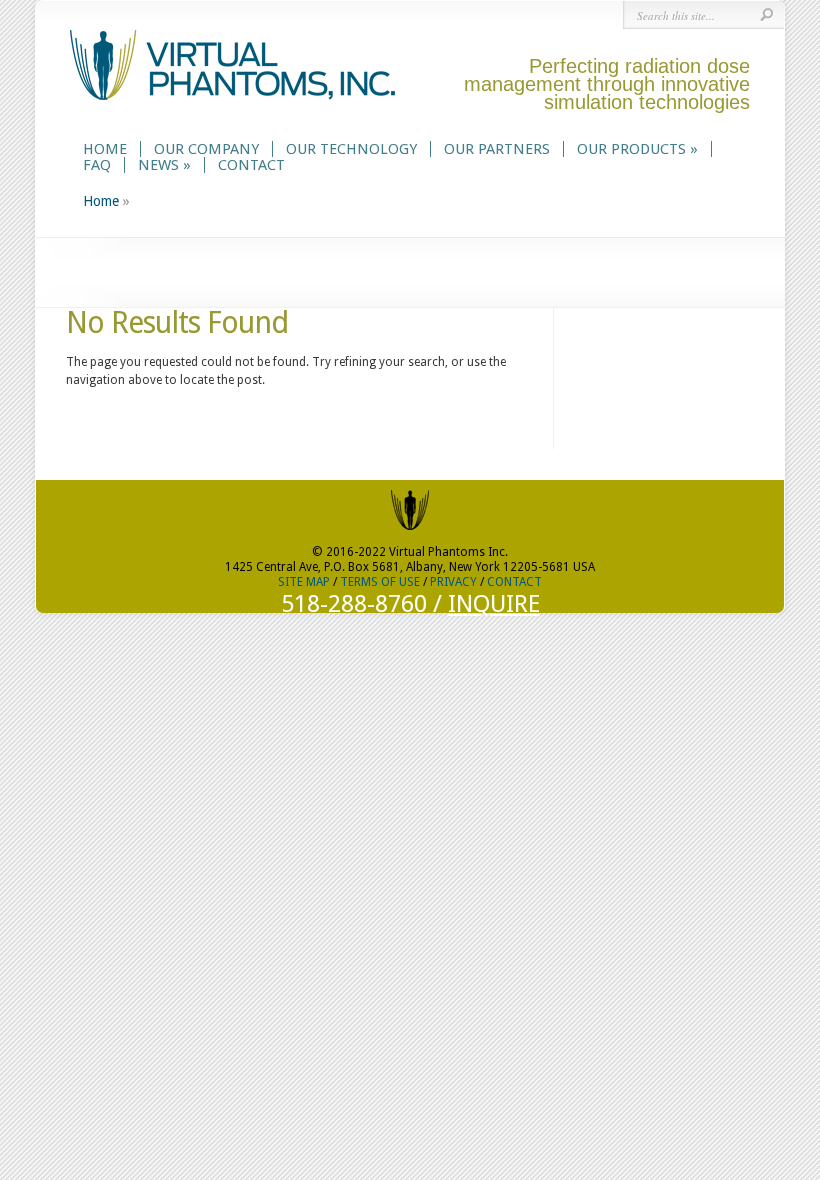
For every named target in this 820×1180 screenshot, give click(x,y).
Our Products (637, 149)
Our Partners (497, 149)
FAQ (97, 165)
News (164, 165)
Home (105, 149)
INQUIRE (494, 604)
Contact (251, 165)
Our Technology (351, 149)
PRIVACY (453, 582)
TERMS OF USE (380, 582)
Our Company (206, 149)
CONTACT (514, 582)
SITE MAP (304, 582)
